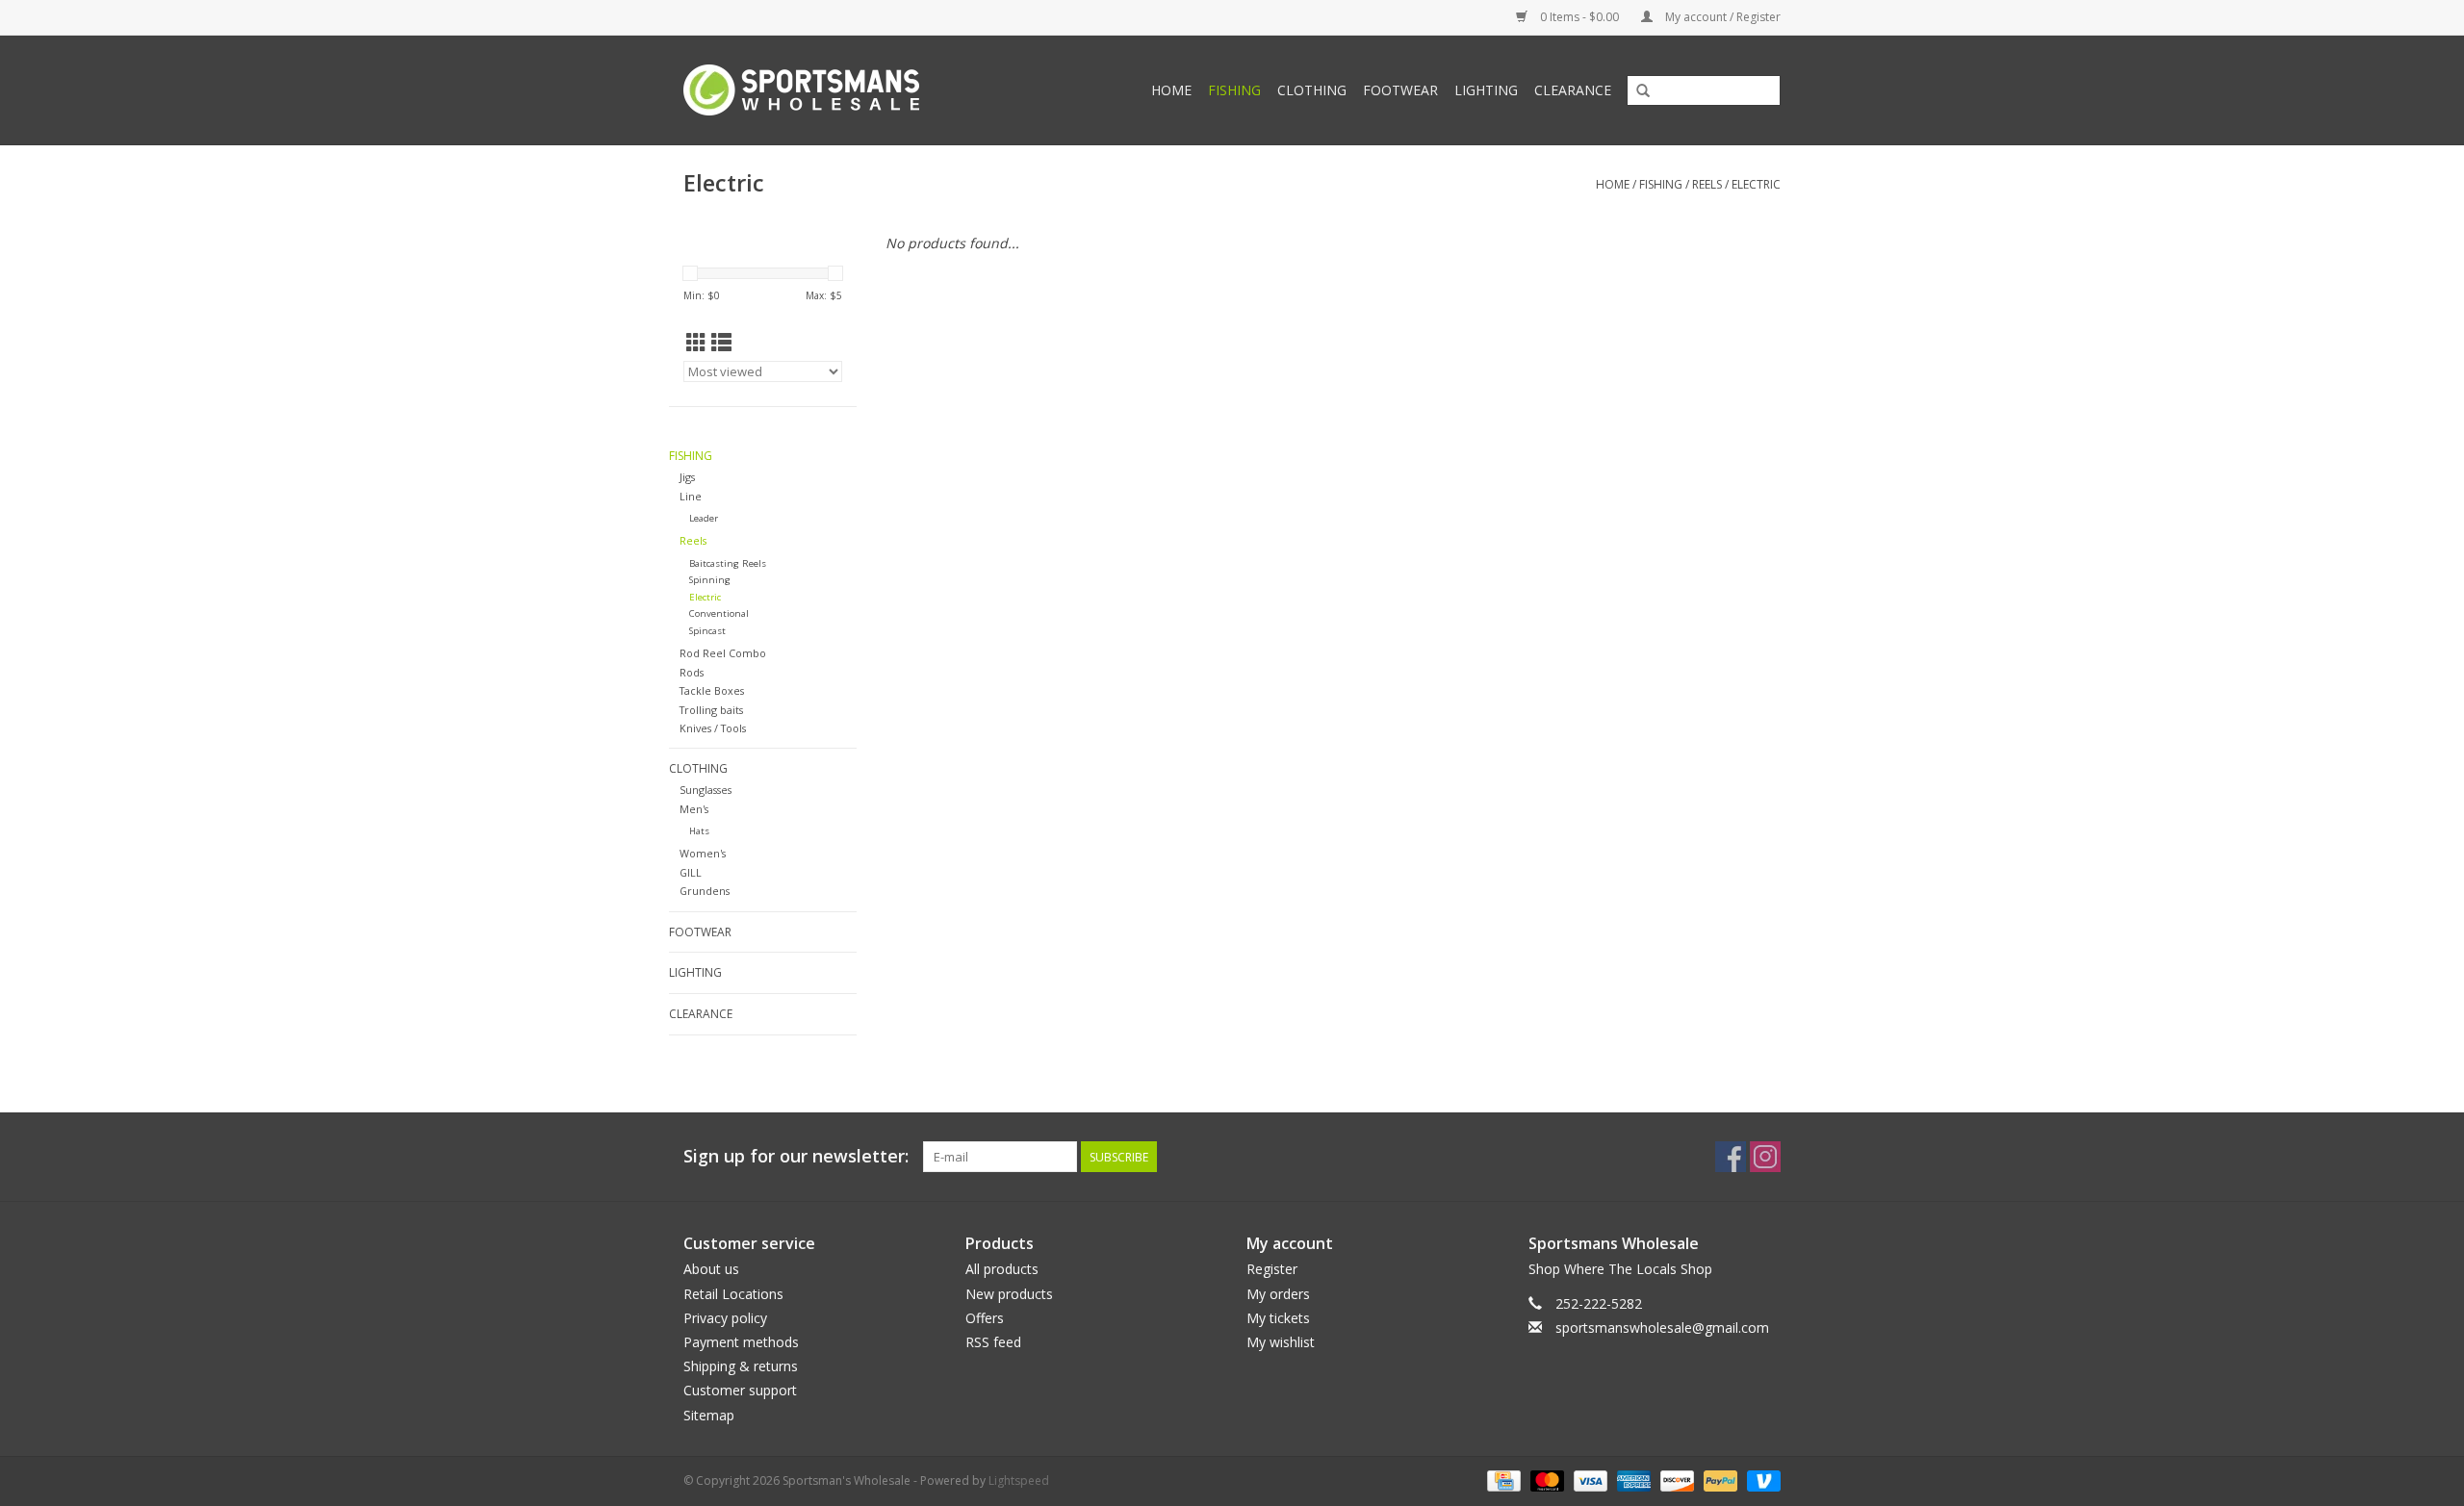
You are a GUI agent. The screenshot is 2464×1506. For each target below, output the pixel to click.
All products (1002, 1269)
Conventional (719, 613)
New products (1009, 1294)
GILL (691, 872)
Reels (1707, 184)
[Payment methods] (1501, 1480)
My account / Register (1721, 17)
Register (1272, 1269)
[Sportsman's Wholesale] (832, 90)
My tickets (1278, 1318)
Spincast (707, 631)
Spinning (710, 580)
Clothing (1312, 90)
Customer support (740, 1390)
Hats (699, 831)
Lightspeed (1019, 1480)
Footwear (1400, 90)
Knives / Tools (713, 728)
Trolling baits (711, 710)
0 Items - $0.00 (1579, 17)
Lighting (1486, 90)
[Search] (1643, 91)
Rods (692, 672)
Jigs (687, 477)
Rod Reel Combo (723, 653)
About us (711, 1269)
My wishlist (1281, 1342)
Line (691, 496)
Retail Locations (733, 1294)
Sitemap (709, 1415)
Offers (985, 1318)
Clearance (1573, 90)
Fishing (1234, 90)
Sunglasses (706, 790)
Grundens (705, 891)
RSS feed (993, 1342)
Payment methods (741, 1342)
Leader (704, 518)
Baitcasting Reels (728, 563)
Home (1171, 90)
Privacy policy (725, 1318)
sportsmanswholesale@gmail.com (1662, 1327)
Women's (703, 853)
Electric (1756, 184)
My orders (1278, 1294)
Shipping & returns (741, 1366)
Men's (694, 809)
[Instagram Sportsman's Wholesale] (1765, 1157)
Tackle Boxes (712, 690)
